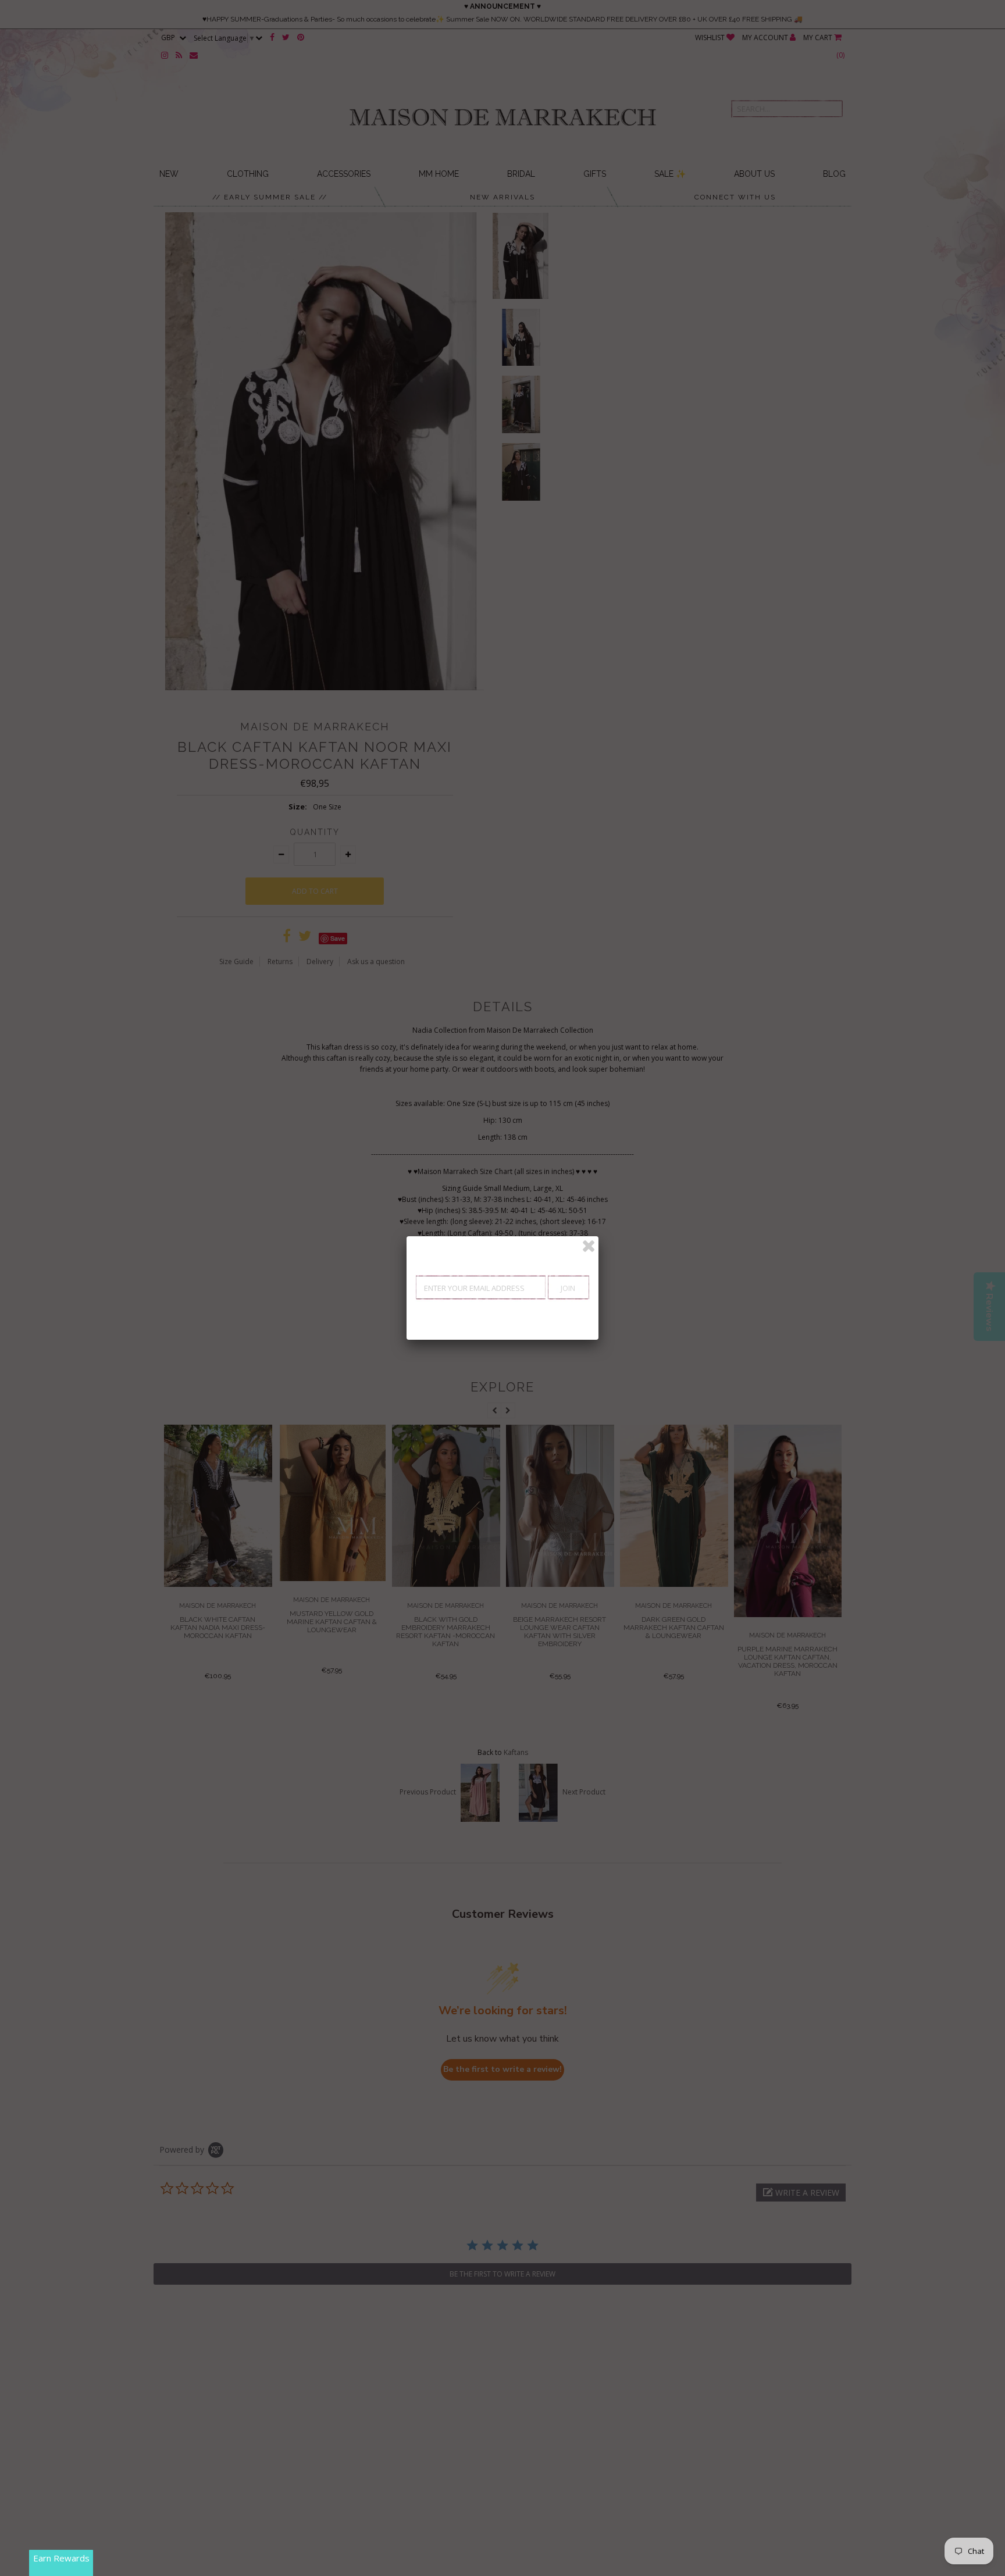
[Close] (589, 1246)
